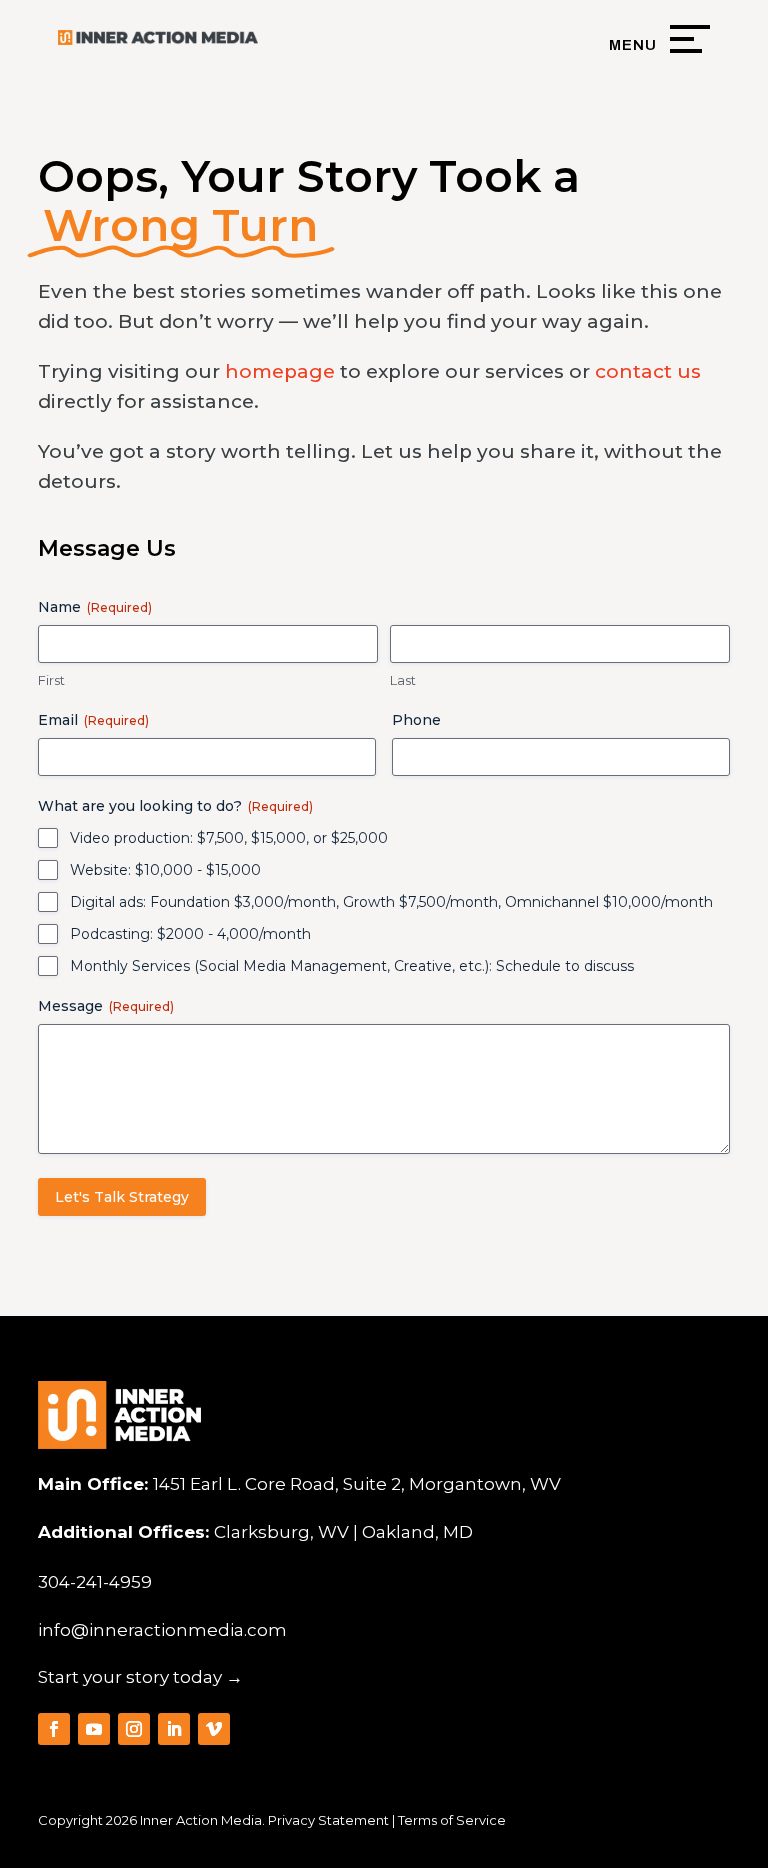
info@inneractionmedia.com (162, 1630)
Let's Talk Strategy (122, 1197)
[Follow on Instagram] (134, 1729)
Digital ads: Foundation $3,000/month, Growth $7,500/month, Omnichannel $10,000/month (391, 902)
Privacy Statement (328, 1820)
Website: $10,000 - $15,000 (165, 870)
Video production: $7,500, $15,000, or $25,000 (229, 838)
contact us (648, 371)
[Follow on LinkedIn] (174, 1729)
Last (403, 680)
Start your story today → (140, 1677)
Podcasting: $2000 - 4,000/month (190, 934)
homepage (280, 371)
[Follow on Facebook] (54, 1729)
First (51, 680)
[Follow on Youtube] (94, 1729)
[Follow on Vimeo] (214, 1729)
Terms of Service (452, 1820)
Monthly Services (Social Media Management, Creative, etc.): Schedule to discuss (352, 966)
